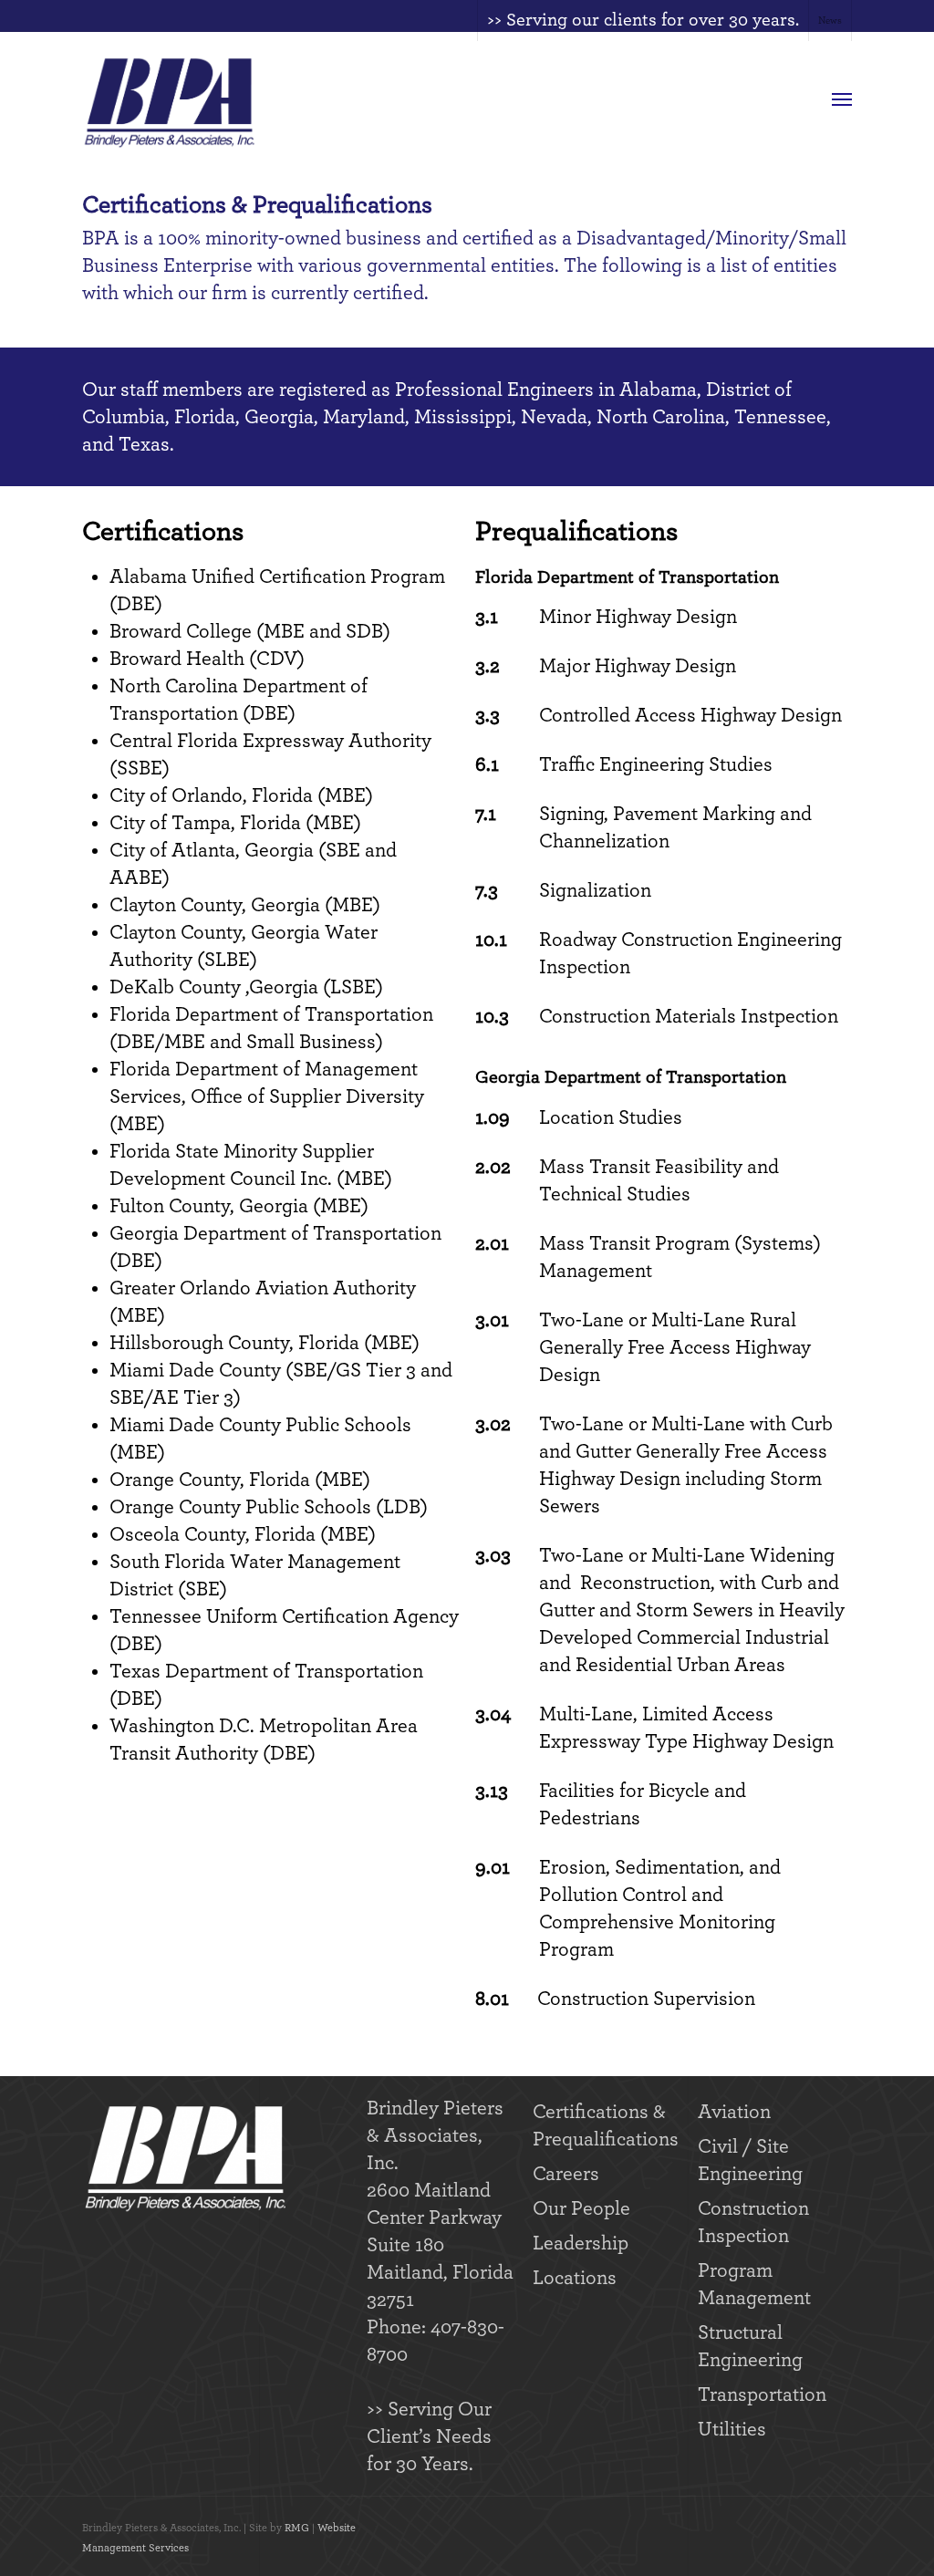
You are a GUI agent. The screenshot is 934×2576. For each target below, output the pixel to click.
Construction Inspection (753, 2222)
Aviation (734, 2112)
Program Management (754, 2284)
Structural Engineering (750, 2346)
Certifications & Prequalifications (606, 2125)
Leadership (581, 2243)
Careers (566, 2174)
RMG (297, 2528)
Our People (581, 2208)
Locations (575, 2278)
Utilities (732, 2429)
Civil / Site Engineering (750, 2160)
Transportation (762, 2394)
